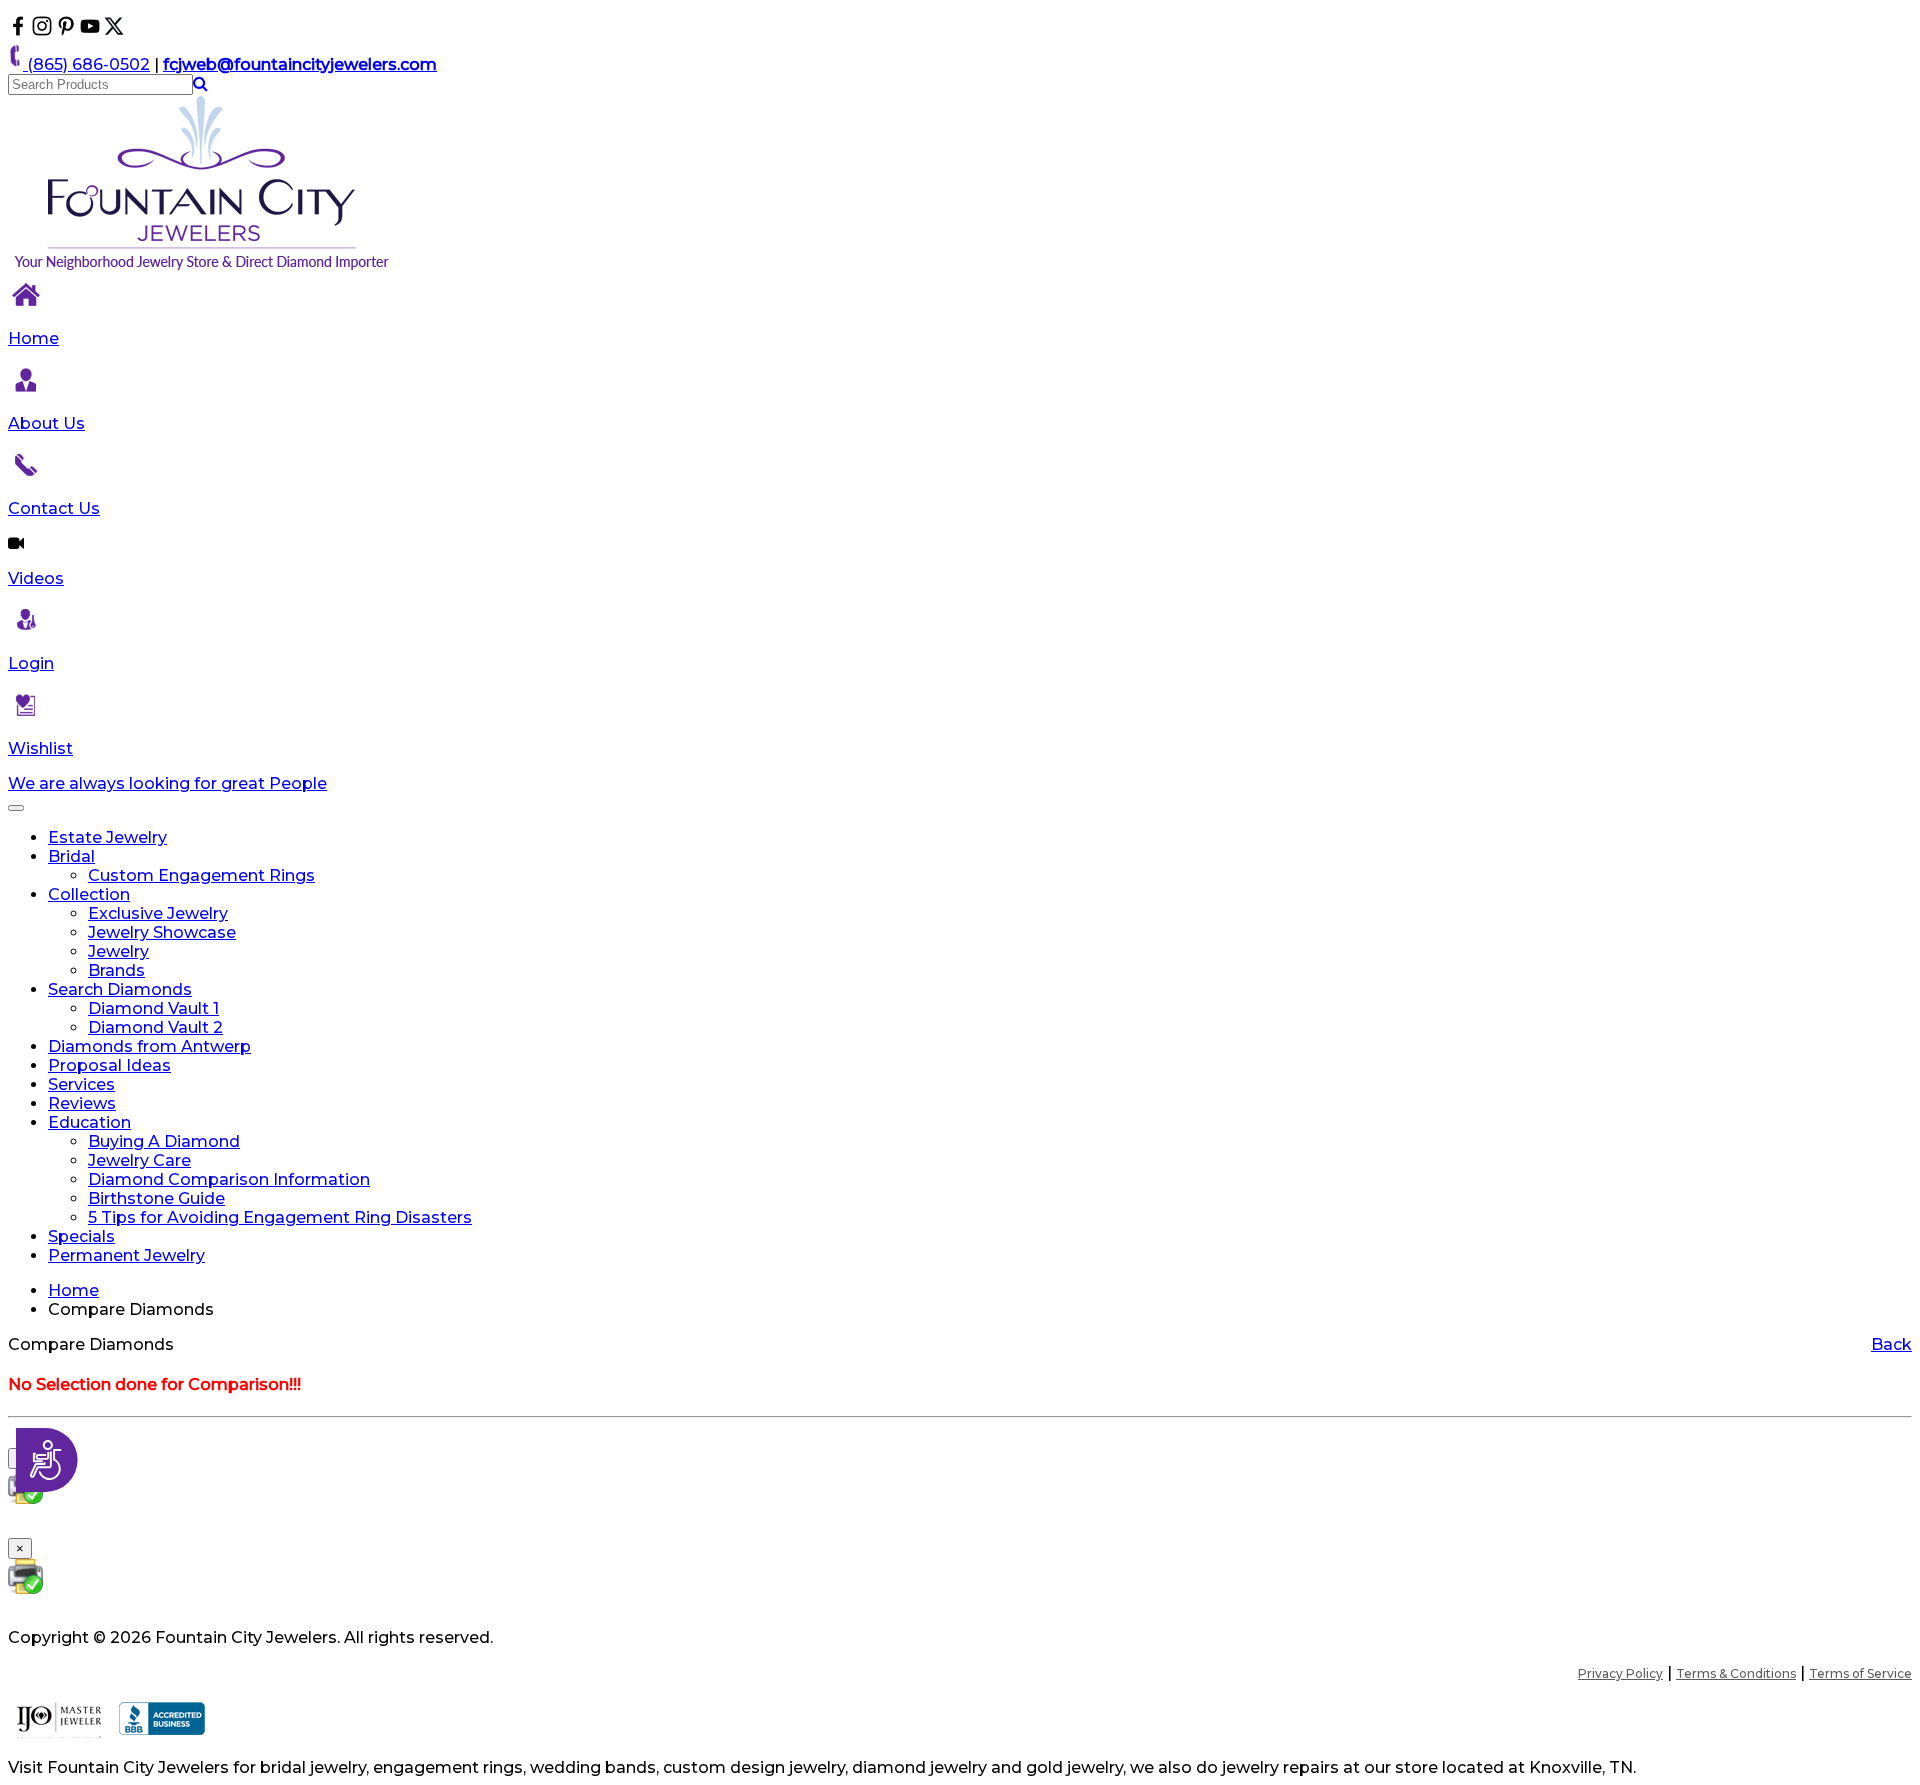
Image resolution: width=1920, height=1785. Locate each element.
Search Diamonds (120, 989)
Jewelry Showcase (162, 932)
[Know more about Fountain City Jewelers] (90, 30)
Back (1891, 1344)
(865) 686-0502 (86, 64)
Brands (116, 970)
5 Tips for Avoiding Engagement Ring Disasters (280, 1217)
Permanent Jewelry (126, 1255)
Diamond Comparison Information (229, 1179)
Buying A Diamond (164, 1141)
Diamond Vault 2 (155, 1027)
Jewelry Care (139, 1160)
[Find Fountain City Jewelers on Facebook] (18, 30)
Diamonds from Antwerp (149, 1046)
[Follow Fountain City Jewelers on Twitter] (114, 30)
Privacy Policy (1620, 1673)
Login (31, 663)
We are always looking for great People (167, 783)
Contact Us (54, 508)
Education (89, 1122)
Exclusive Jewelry (158, 913)
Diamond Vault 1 (153, 1008)
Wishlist (40, 748)
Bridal (71, 856)
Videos (36, 578)
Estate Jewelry (107, 837)
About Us (46, 423)
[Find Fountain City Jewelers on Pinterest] (66, 30)
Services (81, 1084)
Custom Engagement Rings (201, 875)
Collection (89, 894)
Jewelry (118, 951)
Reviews (82, 1103)
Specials (81, 1236)
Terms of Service (1860, 1673)
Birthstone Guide (156, 1198)
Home (33, 338)
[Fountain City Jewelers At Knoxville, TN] (203, 269)
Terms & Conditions (1736, 1673)
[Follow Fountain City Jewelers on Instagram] (42, 30)
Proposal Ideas (109, 1065)
